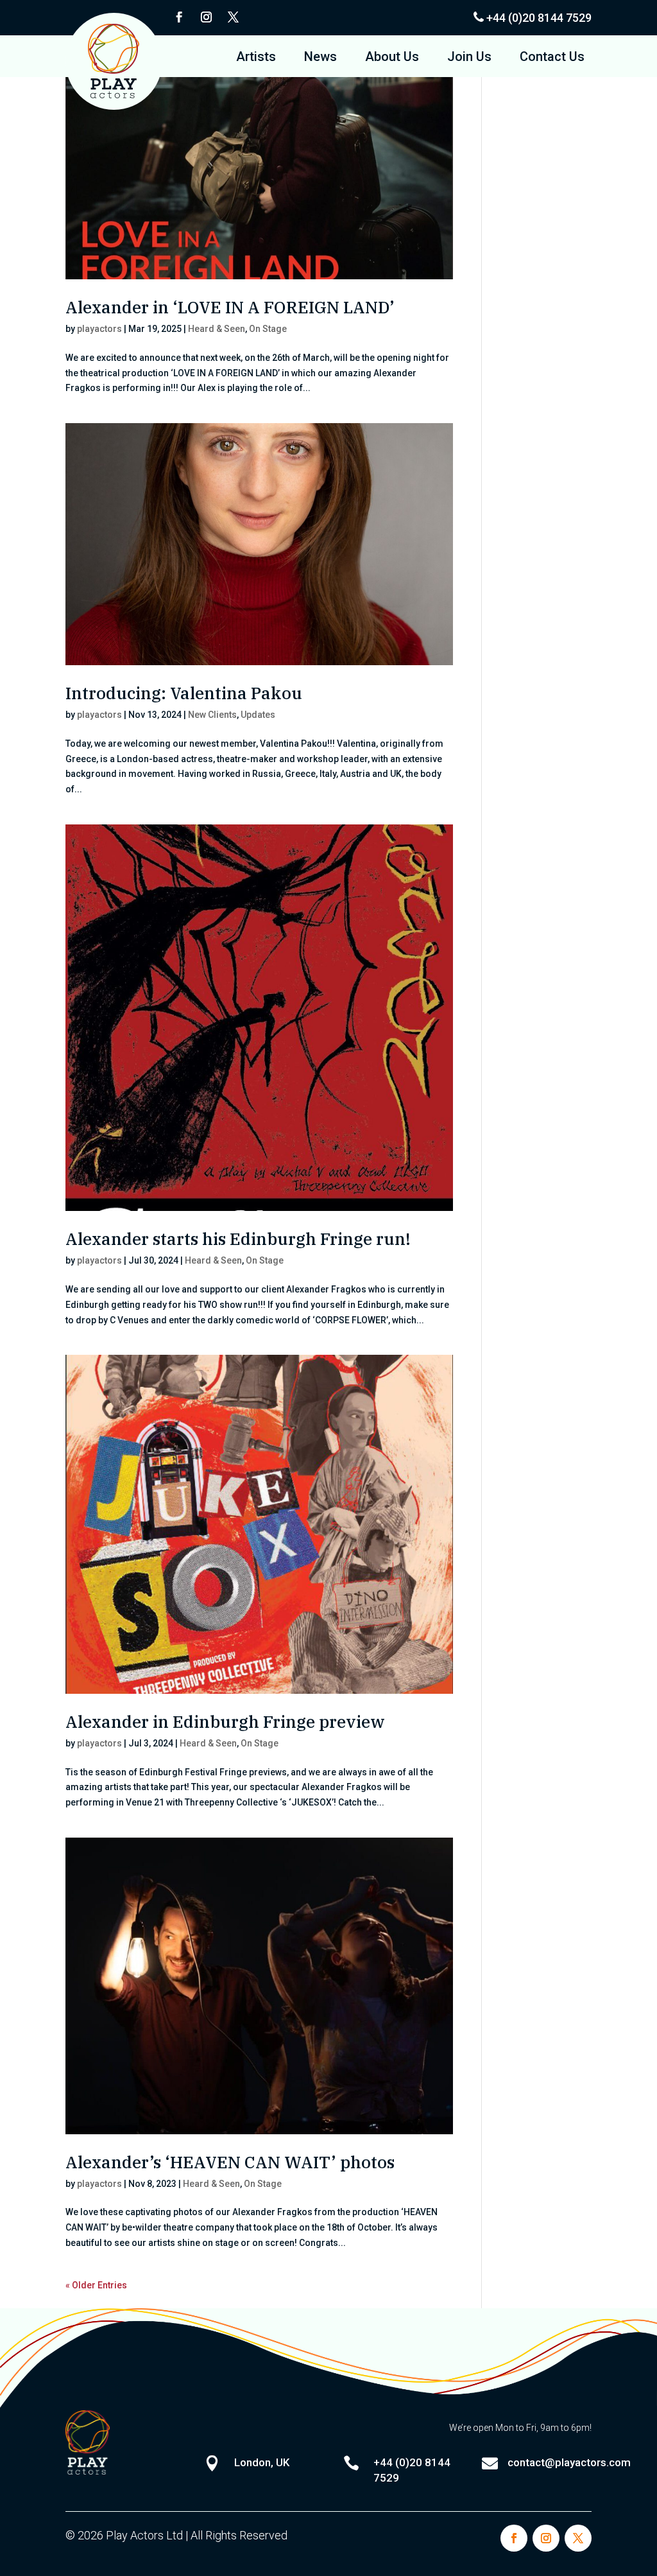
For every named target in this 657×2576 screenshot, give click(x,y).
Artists (256, 58)
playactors (99, 329)
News (320, 58)
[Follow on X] (233, 17)
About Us (392, 58)
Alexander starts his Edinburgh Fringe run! (238, 1239)
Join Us (469, 58)
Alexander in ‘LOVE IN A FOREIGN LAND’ (230, 307)
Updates (258, 715)
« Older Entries (96, 2285)
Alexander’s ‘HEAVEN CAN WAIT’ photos (230, 2162)
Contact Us (552, 58)
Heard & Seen (217, 329)
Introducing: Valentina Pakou (184, 693)
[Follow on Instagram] (206, 17)
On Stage (268, 329)
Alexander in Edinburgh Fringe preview (225, 1721)
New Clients (212, 715)
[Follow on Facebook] (179, 17)
